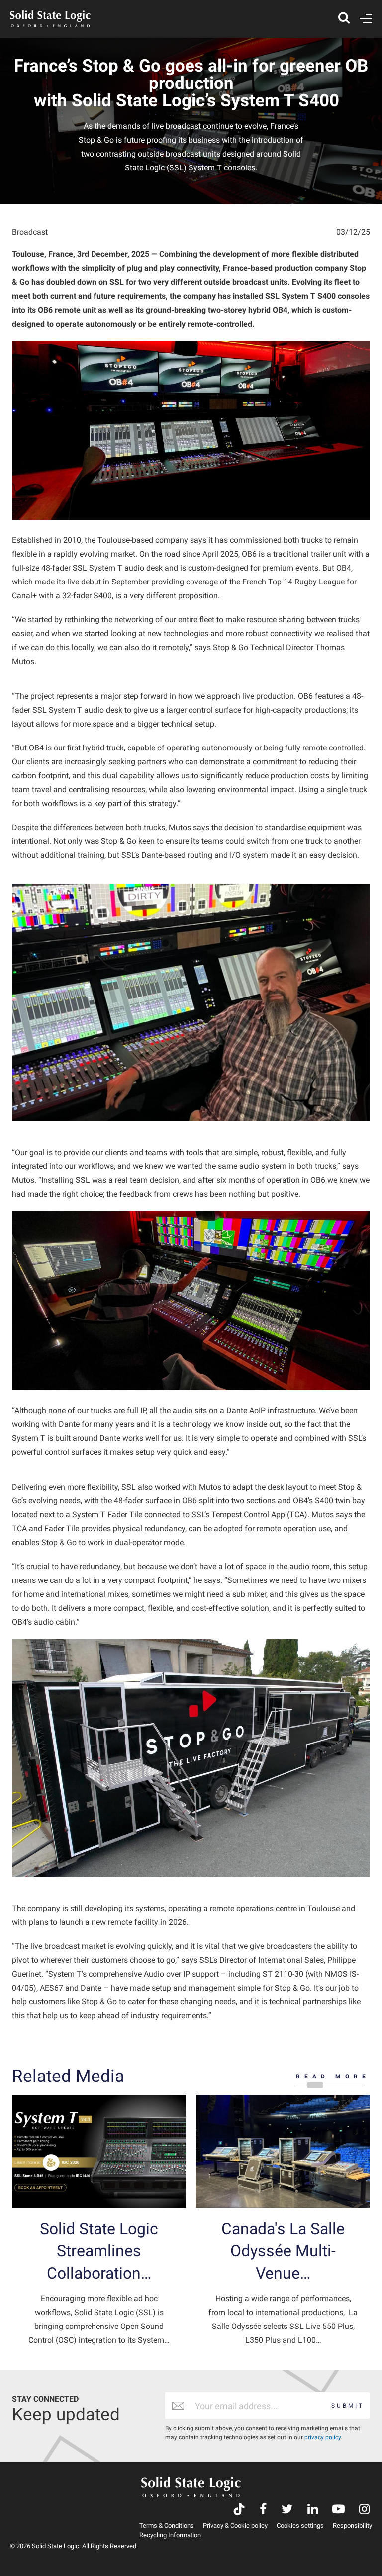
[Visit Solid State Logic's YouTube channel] (338, 2510)
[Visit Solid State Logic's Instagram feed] (364, 2510)
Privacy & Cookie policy (235, 2526)
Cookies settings (300, 2526)
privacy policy (323, 2437)
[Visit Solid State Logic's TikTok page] (239, 2510)
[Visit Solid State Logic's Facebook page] (263, 2510)
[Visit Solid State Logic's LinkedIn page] (313, 2510)
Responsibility (352, 2526)
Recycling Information (170, 2535)
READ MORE (333, 2077)
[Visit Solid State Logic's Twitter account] (287, 2510)
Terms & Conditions (167, 2526)
